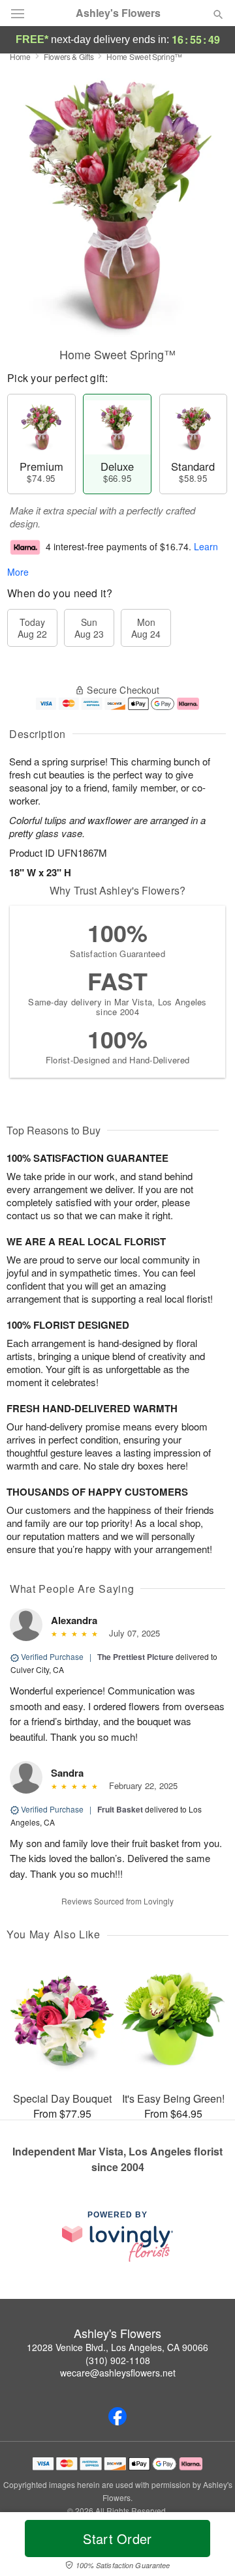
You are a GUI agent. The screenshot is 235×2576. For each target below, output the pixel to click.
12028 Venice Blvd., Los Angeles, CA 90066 (117, 2347)
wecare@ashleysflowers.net (118, 2373)
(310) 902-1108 (118, 2360)
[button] (207, 2547)
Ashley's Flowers (118, 13)
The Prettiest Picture (135, 1657)
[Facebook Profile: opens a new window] (117, 2416)
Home (20, 56)
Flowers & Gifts (69, 56)
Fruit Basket (120, 1809)
